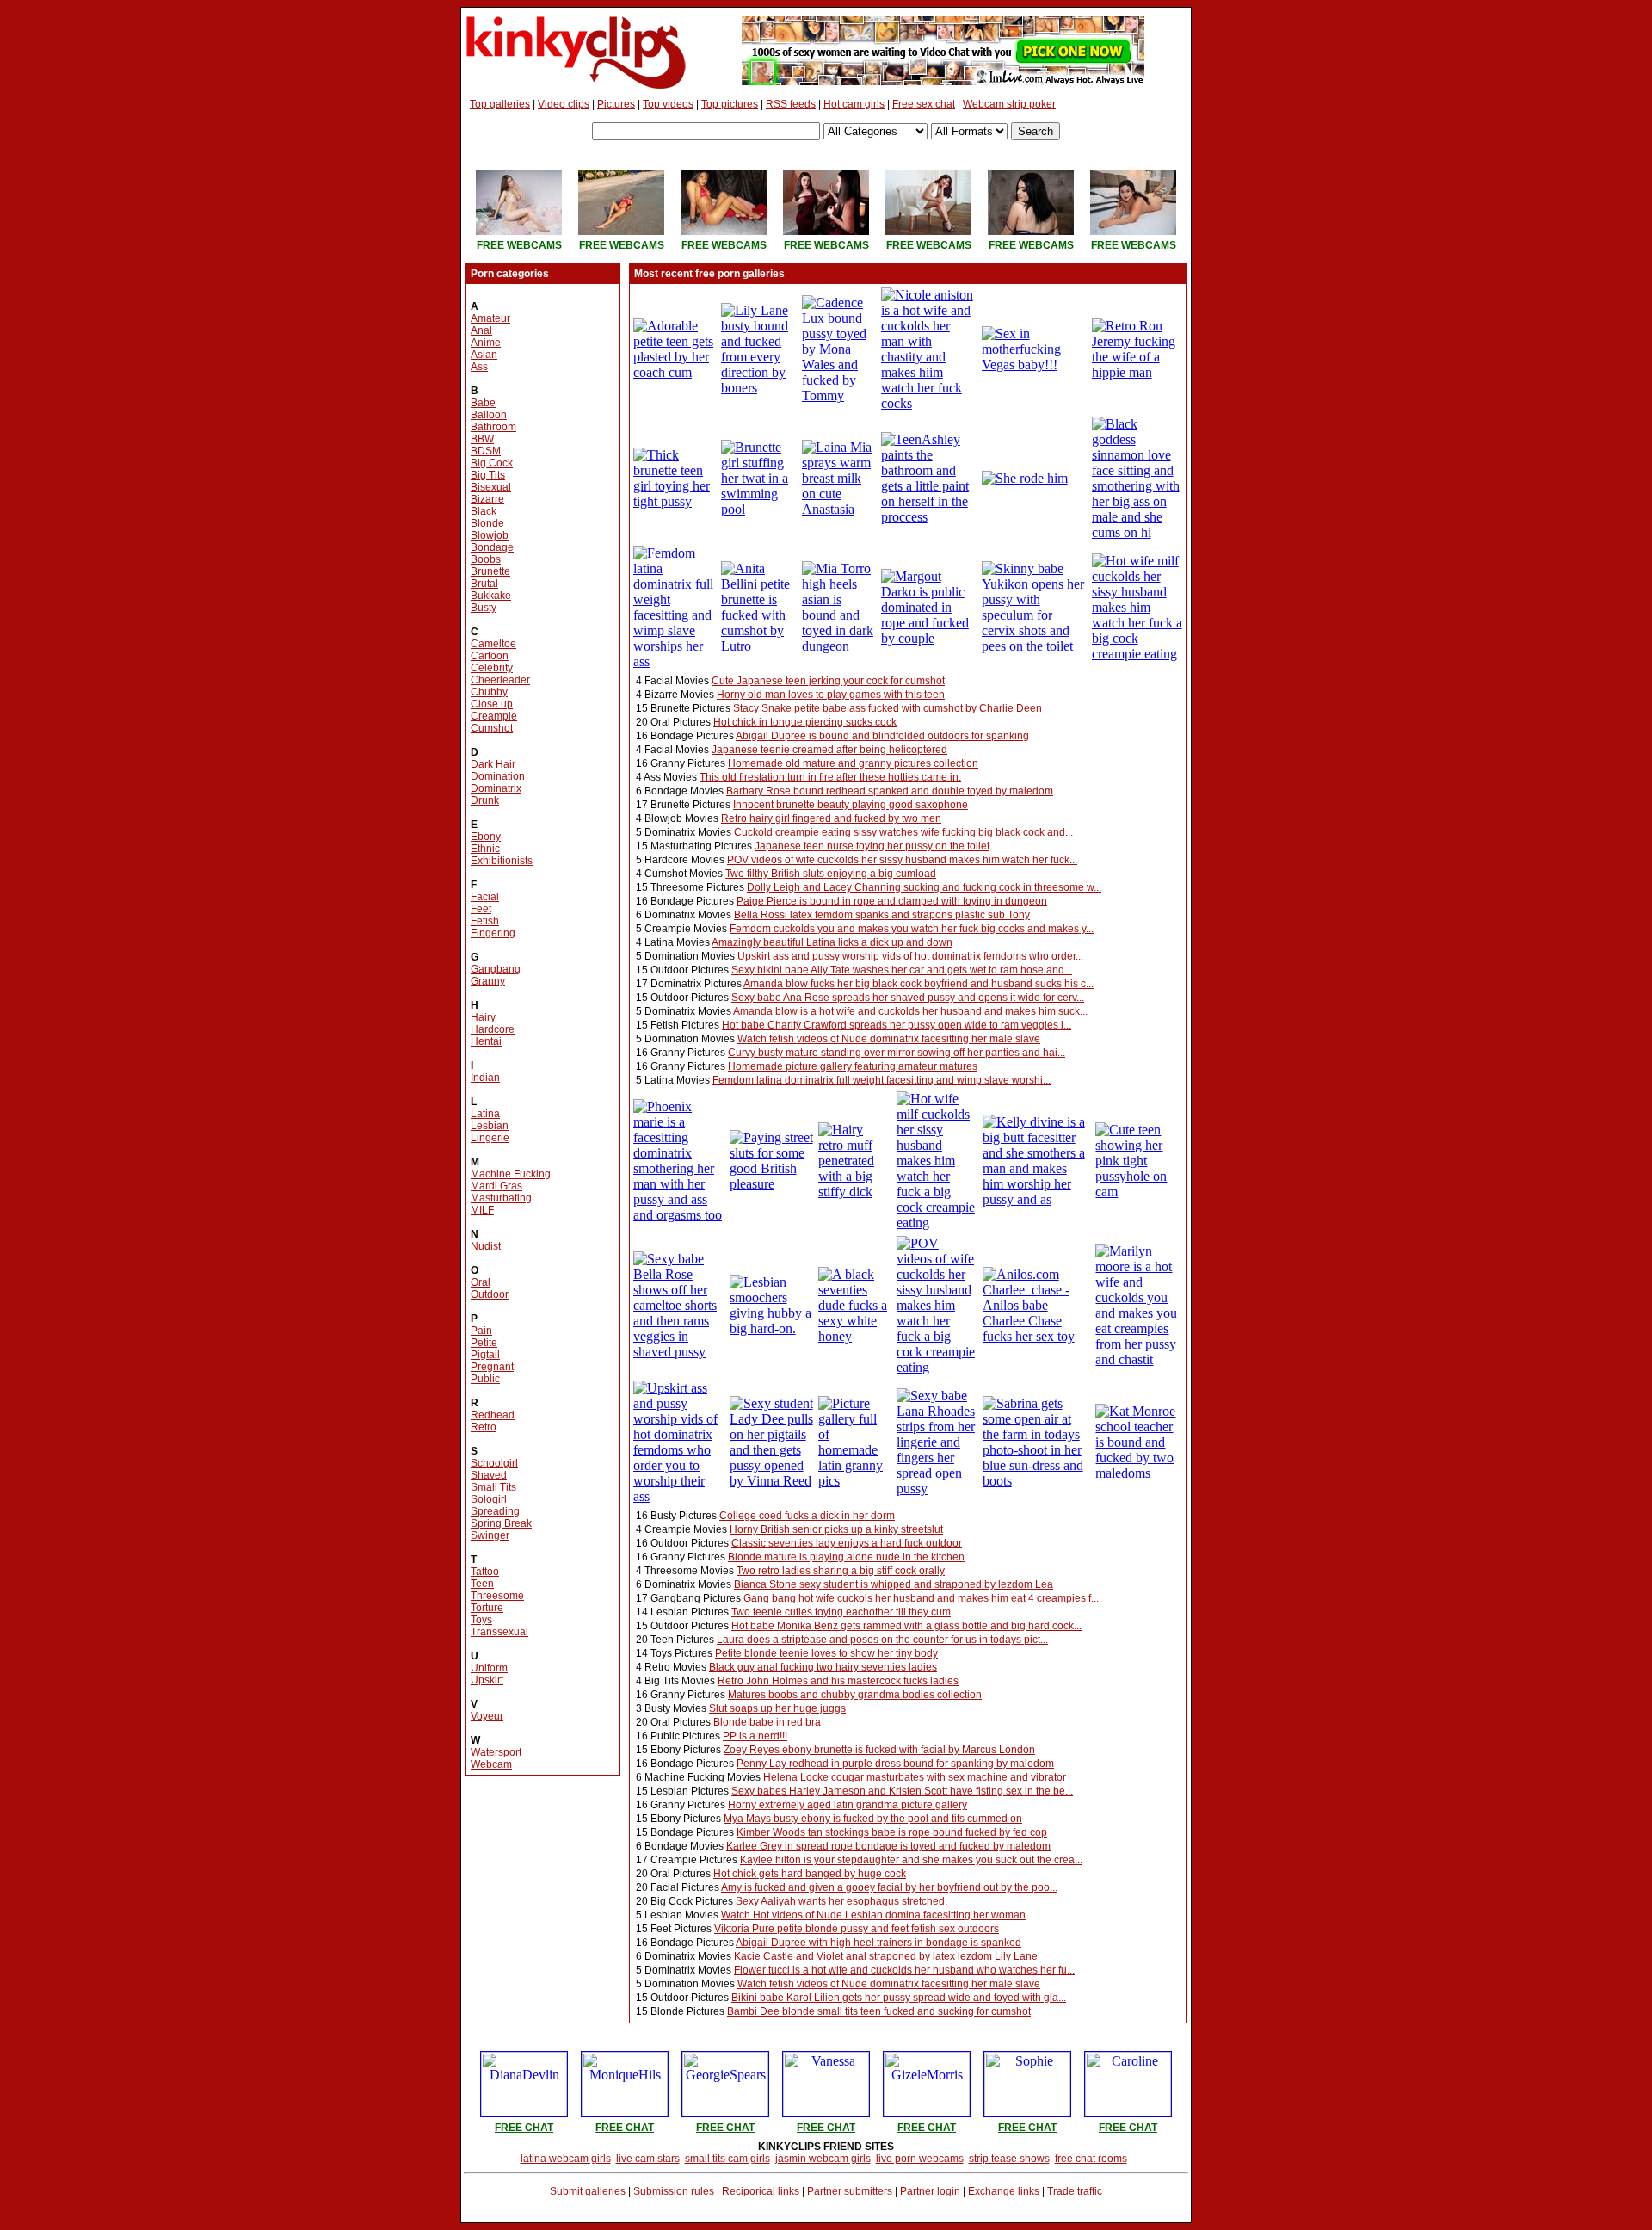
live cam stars (648, 2159)
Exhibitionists (502, 861)
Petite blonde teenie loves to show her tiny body (826, 1653)
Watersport (496, 1752)
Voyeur (487, 1716)
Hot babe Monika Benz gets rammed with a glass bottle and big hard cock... (906, 1626)
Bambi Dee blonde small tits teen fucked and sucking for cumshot (879, 2011)
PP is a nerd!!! (755, 1736)
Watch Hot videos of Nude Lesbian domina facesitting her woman (873, 1915)
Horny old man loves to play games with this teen (831, 695)
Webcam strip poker (1009, 104)
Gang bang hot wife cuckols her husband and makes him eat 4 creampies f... (921, 1598)
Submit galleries (588, 2191)
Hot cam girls (854, 104)
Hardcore (493, 1029)
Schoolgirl (494, 1463)
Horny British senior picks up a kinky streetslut (836, 1529)
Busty (484, 608)
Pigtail (485, 1355)
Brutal (484, 584)
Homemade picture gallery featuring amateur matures (853, 1066)
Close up (492, 704)
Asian (484, 355)
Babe (483, 403)
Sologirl (489, 1499)
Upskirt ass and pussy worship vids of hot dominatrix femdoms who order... (910, 956)
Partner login (930, 2191)
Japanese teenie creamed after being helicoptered (829, 750)
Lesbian (490, 1126)
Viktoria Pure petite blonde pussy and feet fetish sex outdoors (857, 1929)
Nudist (486, 1246)
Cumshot (492, 728)
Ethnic (485, 849)
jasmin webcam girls (823, 2159)
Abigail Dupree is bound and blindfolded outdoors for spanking (882, 736)
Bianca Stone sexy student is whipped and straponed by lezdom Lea (894, 1584)
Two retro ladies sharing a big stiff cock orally (841, 1571)
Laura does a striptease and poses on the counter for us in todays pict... (882, 1640)
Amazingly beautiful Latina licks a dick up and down (832, 942)
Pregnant (492, 1367)
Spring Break (501, 1523)
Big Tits (488, 475)
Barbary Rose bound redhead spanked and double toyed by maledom (890, 791)
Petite (484, 1343)
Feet (481, 909)
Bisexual (491, 487)
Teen (482, 1584)
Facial (485, 897)
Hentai (486, 1041)
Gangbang (496, 969)
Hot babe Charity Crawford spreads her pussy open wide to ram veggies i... (897, 1025)
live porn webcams (920, 2159)
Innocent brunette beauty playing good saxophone (851, 805)
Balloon (489, 415)
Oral (481, 1282)
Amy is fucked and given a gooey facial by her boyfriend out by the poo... (889, 1887)
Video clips (564, 104)
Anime (486, 343)
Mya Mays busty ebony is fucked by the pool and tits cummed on (873, 1819)
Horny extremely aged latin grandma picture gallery (848, 1805)
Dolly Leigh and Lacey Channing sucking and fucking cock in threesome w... (924, 887)
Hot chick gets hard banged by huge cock (810, 1874)
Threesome (497, 1596)
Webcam (491, 1764)
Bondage (492, 547)
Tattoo (485, 1572)
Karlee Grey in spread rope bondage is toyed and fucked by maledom (888, 1846)
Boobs (486, 559)
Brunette (490, 571)
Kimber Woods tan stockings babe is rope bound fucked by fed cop (892, 1832)
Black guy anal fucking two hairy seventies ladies (823, 1667)
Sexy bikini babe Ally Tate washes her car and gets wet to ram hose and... (902, 970)
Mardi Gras (496, 1186)
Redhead (493, 1415)
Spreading (495, 1511)
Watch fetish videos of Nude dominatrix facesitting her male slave (889, 1039)
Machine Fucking (511, 1174)
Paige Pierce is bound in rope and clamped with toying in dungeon (892, 901)
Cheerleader (500, 680)
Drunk (485, 800)
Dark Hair (493, 764)
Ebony (486, 837)
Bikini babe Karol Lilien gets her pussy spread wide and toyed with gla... (899, 1998)
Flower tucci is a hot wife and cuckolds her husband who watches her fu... (904, 1970)
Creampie (494, 716)
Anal (481, 330)
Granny (488, 981)
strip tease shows (1009, 2159)
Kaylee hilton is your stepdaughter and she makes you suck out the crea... (911, 1860)
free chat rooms (1091, 2159)
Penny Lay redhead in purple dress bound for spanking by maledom (895, 1764)
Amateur (490, 318)
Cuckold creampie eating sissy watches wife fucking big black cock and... (903, 832)
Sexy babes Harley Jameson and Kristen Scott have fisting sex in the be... (902, 1791)
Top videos (668, 104)
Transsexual (499, 1632)
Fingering (493, 933)
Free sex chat (924, 104)
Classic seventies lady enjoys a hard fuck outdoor (847, 1543)
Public (485, 1379)
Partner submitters (850, 2191)
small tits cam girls (727, 2159)
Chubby (489, 692)
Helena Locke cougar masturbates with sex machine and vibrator (915, 1777)
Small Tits (493, 1487)
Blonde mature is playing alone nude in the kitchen (846, 1557)
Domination (498, 776)
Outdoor (490, 1294)
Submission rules (674, 2191)
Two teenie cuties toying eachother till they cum (841, 1612)
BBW (482, 439)
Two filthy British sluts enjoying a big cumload (831, 874)
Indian (485, 1078)
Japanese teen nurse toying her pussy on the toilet (872, 846)
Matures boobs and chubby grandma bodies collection (855, 1695)
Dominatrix (496, 788)
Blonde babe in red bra (767, 1722)
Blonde (487, 523)
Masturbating (501, 1198)
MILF (482, 1210)
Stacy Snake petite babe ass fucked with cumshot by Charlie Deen (888, 708)
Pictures (616, 104)
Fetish (485, 921)
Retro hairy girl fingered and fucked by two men (831, 818)
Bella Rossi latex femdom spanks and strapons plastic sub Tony (882, 915)
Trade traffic (1075, 2191)
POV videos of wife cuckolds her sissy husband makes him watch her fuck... (902, 860)
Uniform (489, 1668)
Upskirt (487, 1680)
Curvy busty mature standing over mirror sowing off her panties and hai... (897, 1053)
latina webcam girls (566, 2159)
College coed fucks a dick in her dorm (807, 1516)
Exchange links (1004, 2191)
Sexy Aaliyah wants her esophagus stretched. (841, 1901)
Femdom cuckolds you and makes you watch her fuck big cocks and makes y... (912, 929)
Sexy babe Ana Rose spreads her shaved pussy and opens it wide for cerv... (908, 998)
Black (484, 511)
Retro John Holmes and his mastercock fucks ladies (838, 1681)
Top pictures (730, 104)
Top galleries (500, 104)
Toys (481, 1620)
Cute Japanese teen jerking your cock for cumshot (828, 681)
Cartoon (490, 656)
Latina (485, 1114)
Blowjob (490, 535)
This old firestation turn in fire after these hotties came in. (830, 777)
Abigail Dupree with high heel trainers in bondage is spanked (878, 1943)
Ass (479, 367)
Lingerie (490, 1138)
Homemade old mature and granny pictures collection (853, 763)
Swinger (490, 1535)
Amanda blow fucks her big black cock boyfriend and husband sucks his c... (918, 984)
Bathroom (493, 427)
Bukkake (491, 596)
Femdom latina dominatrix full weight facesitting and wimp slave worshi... (881, 1080)
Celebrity (492, 668)
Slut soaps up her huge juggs (777, 1708)
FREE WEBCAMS (519, 245)
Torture (487, 1608)
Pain (481, 1331)
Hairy (483, 1017)
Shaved (489, 1475)
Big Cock (492, 463)
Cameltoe (493, 644)
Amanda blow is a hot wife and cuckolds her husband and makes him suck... (910, 1011)
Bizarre (487, 499)
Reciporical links (761, 2191)
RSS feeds (791, 104)
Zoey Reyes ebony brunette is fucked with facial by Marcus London (879, 1750)
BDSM (486, 451)
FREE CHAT (524, 2128)
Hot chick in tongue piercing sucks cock (805, 722)
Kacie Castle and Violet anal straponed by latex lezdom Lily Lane (886, 1956)
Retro (484, 1427)
